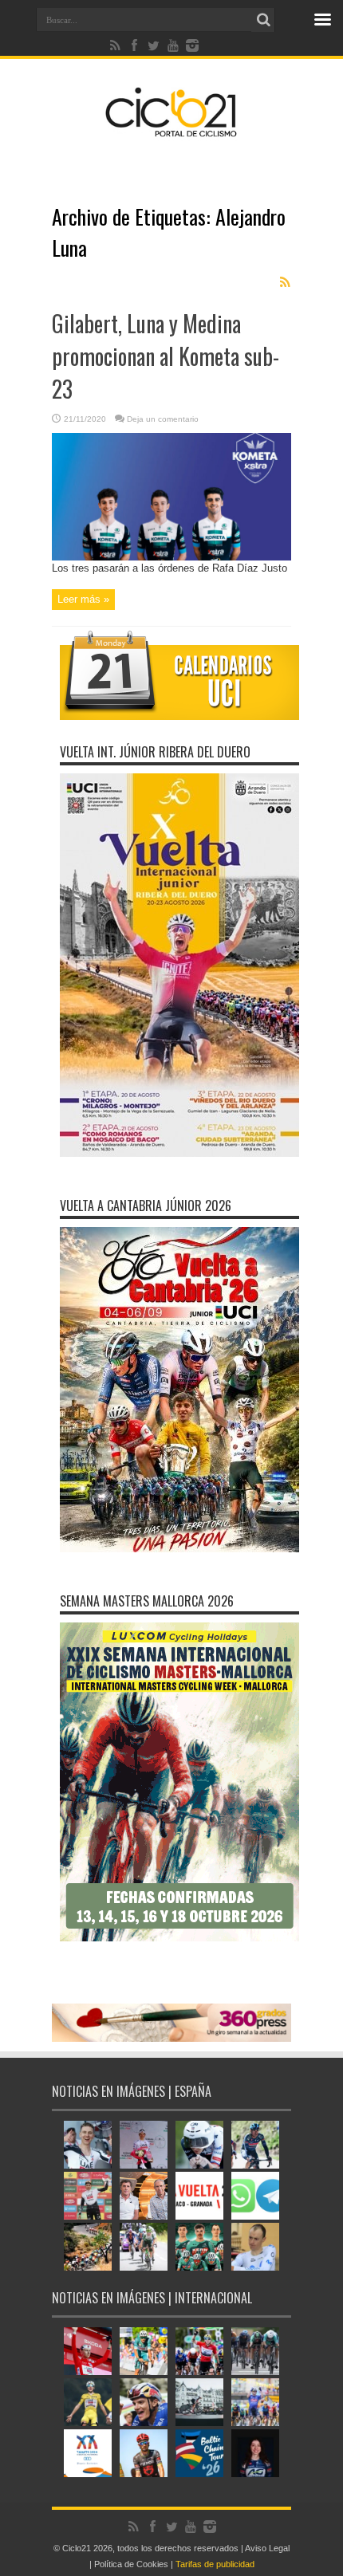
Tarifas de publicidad (215, 2564)
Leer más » (83, 599)
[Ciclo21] (171, 131)
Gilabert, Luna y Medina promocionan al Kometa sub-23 (166, 356)
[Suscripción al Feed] (285, 282)
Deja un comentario (163, 419)
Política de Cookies (131, 2564)
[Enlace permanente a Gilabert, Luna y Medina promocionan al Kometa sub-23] (171, 557)
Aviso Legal (267, 2548)
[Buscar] (263, 20)
